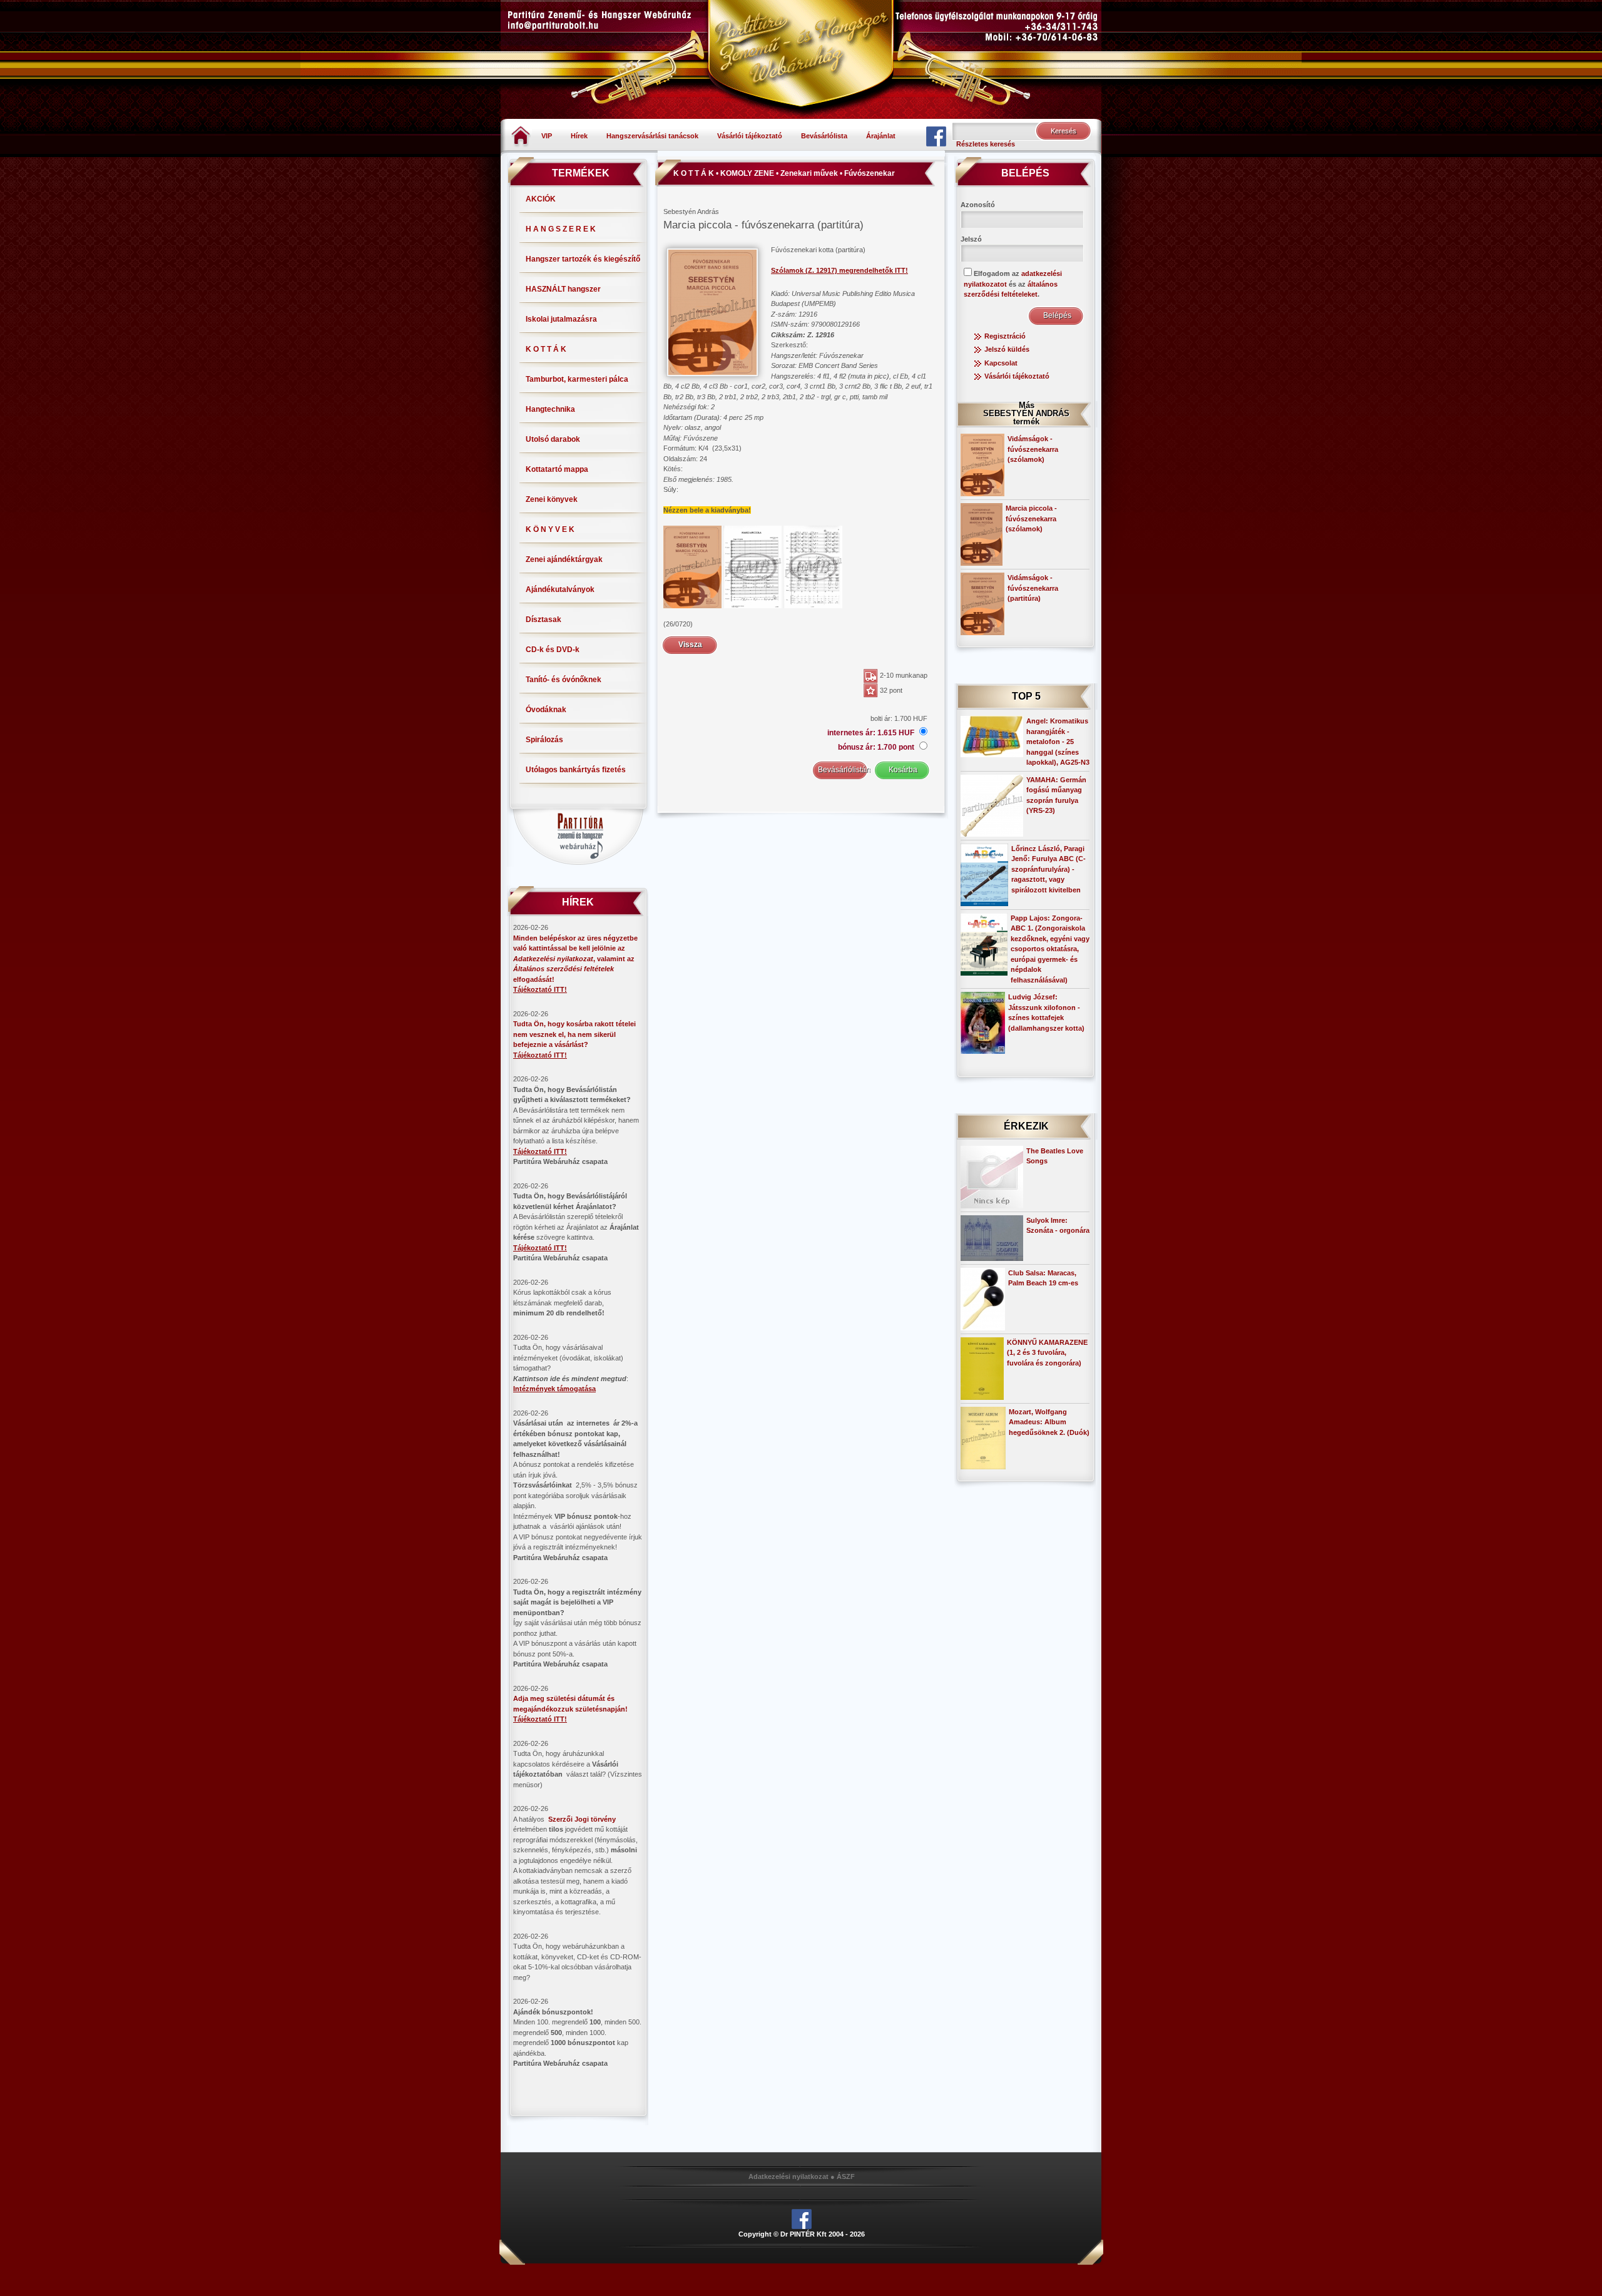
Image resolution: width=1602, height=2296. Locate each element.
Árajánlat (881, 136)
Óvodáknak (546, 710)
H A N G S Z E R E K (561, 229)
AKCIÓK (541, 199)
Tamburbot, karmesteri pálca (577, 379)
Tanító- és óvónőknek (564, 680)
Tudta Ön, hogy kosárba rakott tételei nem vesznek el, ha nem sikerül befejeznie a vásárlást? (574, 1034)
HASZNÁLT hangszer (563, 289)
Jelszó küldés (1007, 349)
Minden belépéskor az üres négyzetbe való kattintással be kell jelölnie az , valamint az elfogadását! (575, 959)
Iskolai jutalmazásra (561, 319)
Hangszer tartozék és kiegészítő (583, 259)
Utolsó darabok (553, 439)
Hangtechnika (550, 409)
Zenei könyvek (552, 499)
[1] (692, 566)
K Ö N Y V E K (550, 529)
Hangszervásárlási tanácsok (652, 136)
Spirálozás (544, 740)
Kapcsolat (1001, 363)
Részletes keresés (986, 144)
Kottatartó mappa (557, 469)
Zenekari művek (809, 173)
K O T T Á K (546, 349)
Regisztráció (1005, 336)
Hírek (579, 136)
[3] (813, 566)
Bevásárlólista (824, 136)
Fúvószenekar (870, 173)
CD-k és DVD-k (553, 650)
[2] (753, 566)
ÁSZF (846, 2176)
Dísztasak (543, 620)
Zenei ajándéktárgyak (564, 559)
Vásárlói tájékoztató (750, 136)
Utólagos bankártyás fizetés (576, 770)
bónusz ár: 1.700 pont (877, 747)
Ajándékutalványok (560, 589)
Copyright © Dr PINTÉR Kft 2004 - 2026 (802, 2234)
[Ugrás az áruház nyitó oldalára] (521, 135)
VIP (547, 136)
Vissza (690, 645)
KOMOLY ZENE (747, 173)
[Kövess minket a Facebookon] (936, 136)
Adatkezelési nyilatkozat (788, 2176)
